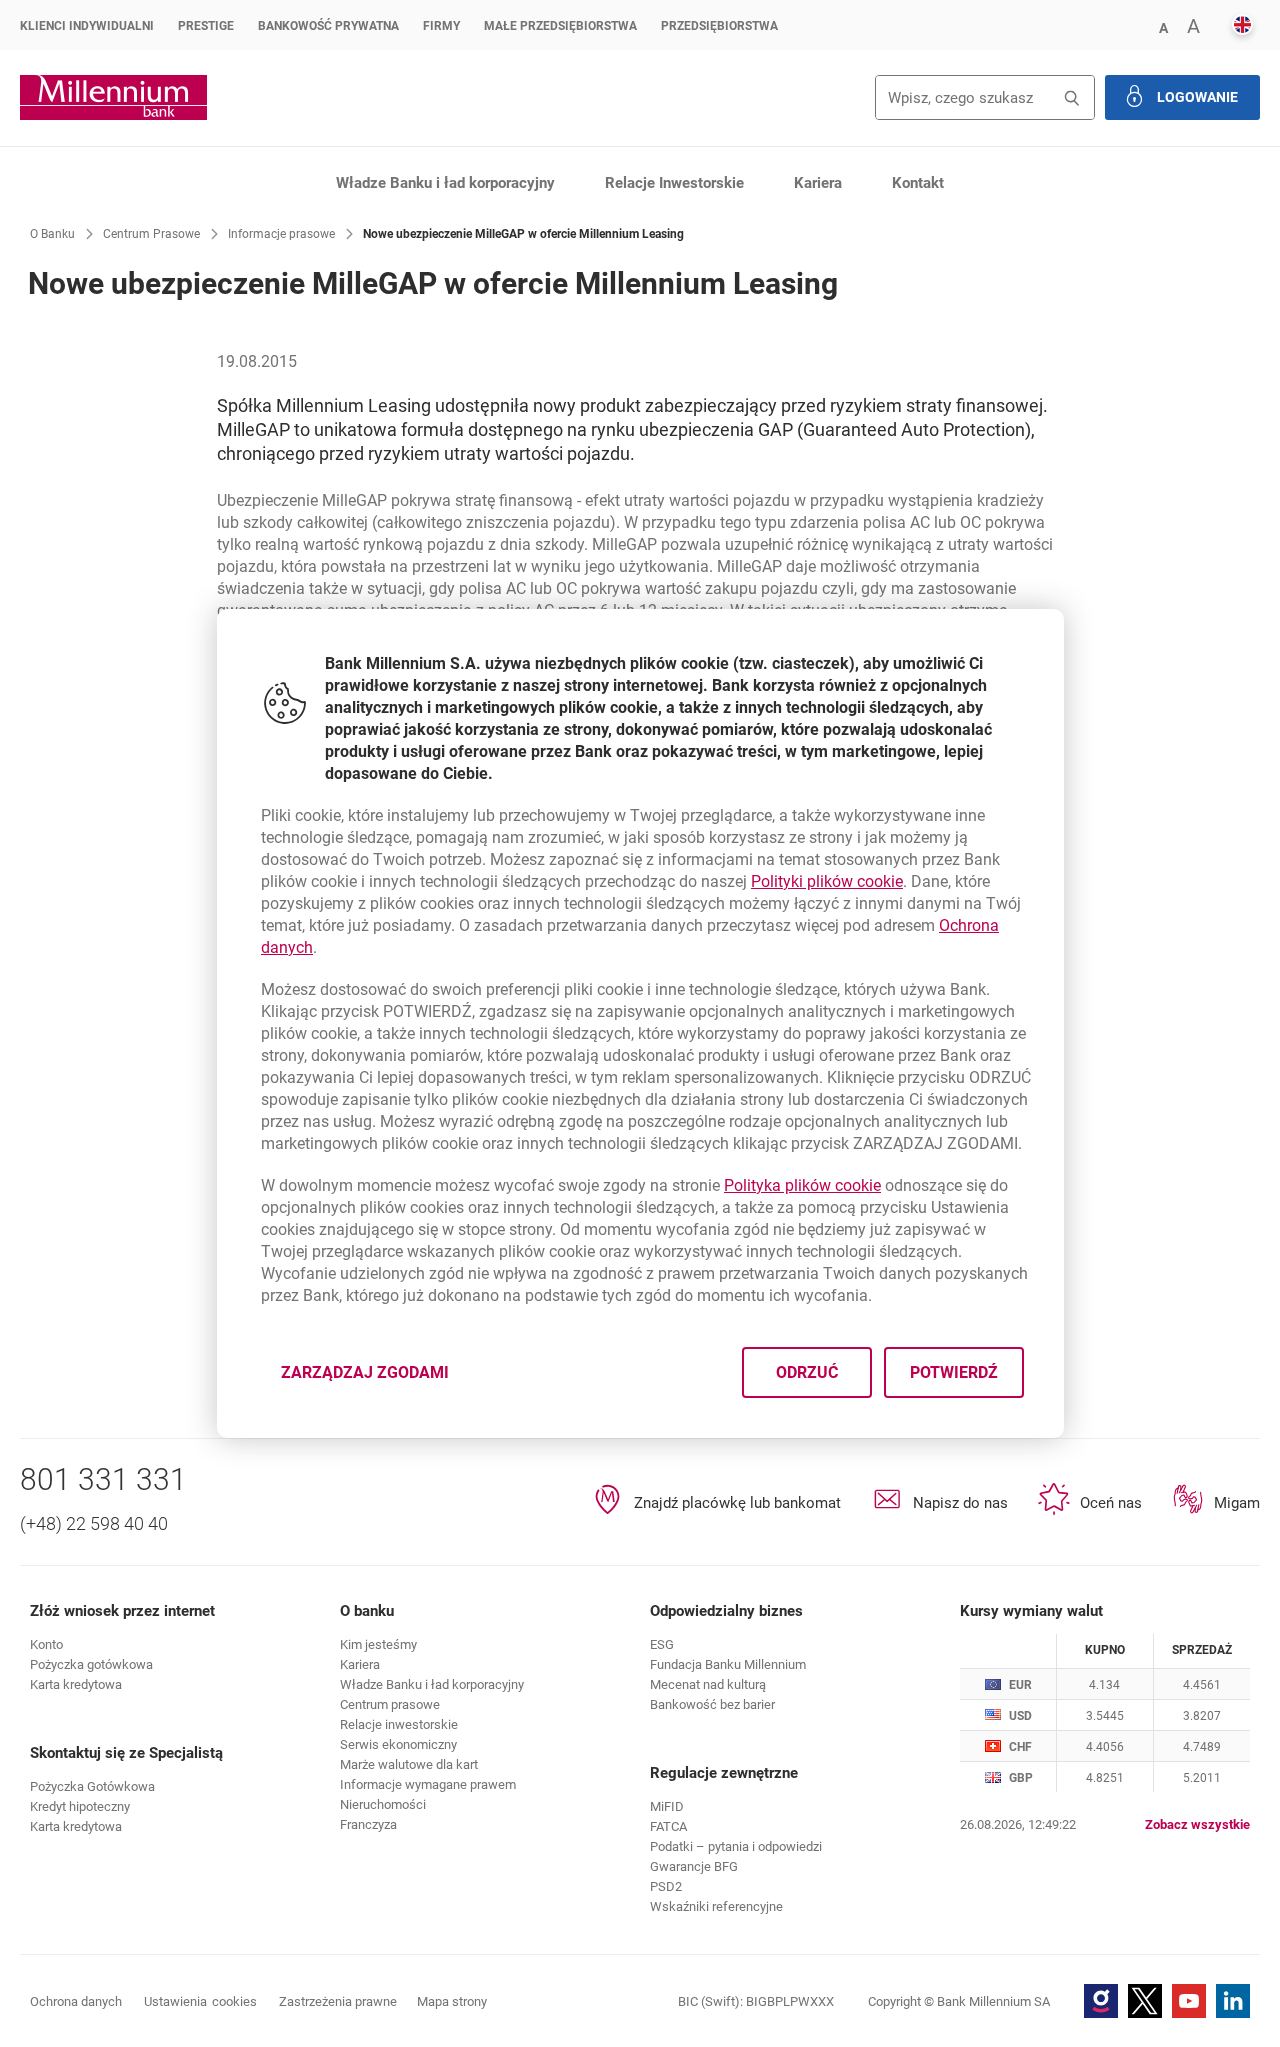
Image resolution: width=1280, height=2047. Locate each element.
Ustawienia (200, 2001)
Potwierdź (953, 1372)
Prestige (206, 26)
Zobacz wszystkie (1197, 1824)
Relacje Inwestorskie (674, 183)
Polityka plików (802, 1185)
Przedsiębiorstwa (719, 26)
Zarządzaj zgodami (377, 1378)
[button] (1163, 26)
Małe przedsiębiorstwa (560, 26)
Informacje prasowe (281, 234)
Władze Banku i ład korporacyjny (445, 183)
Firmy (441, 26)
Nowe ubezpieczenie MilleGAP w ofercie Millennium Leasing (523, 234)
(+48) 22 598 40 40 (94, 1523)
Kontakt (918, 183)
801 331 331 (103, 1479)
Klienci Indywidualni (87, 26)
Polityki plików (827, 881)
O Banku (52, 234)
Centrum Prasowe (151, 234)
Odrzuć (806, 1372)
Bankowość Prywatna (328, 26)
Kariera (818, 183)
